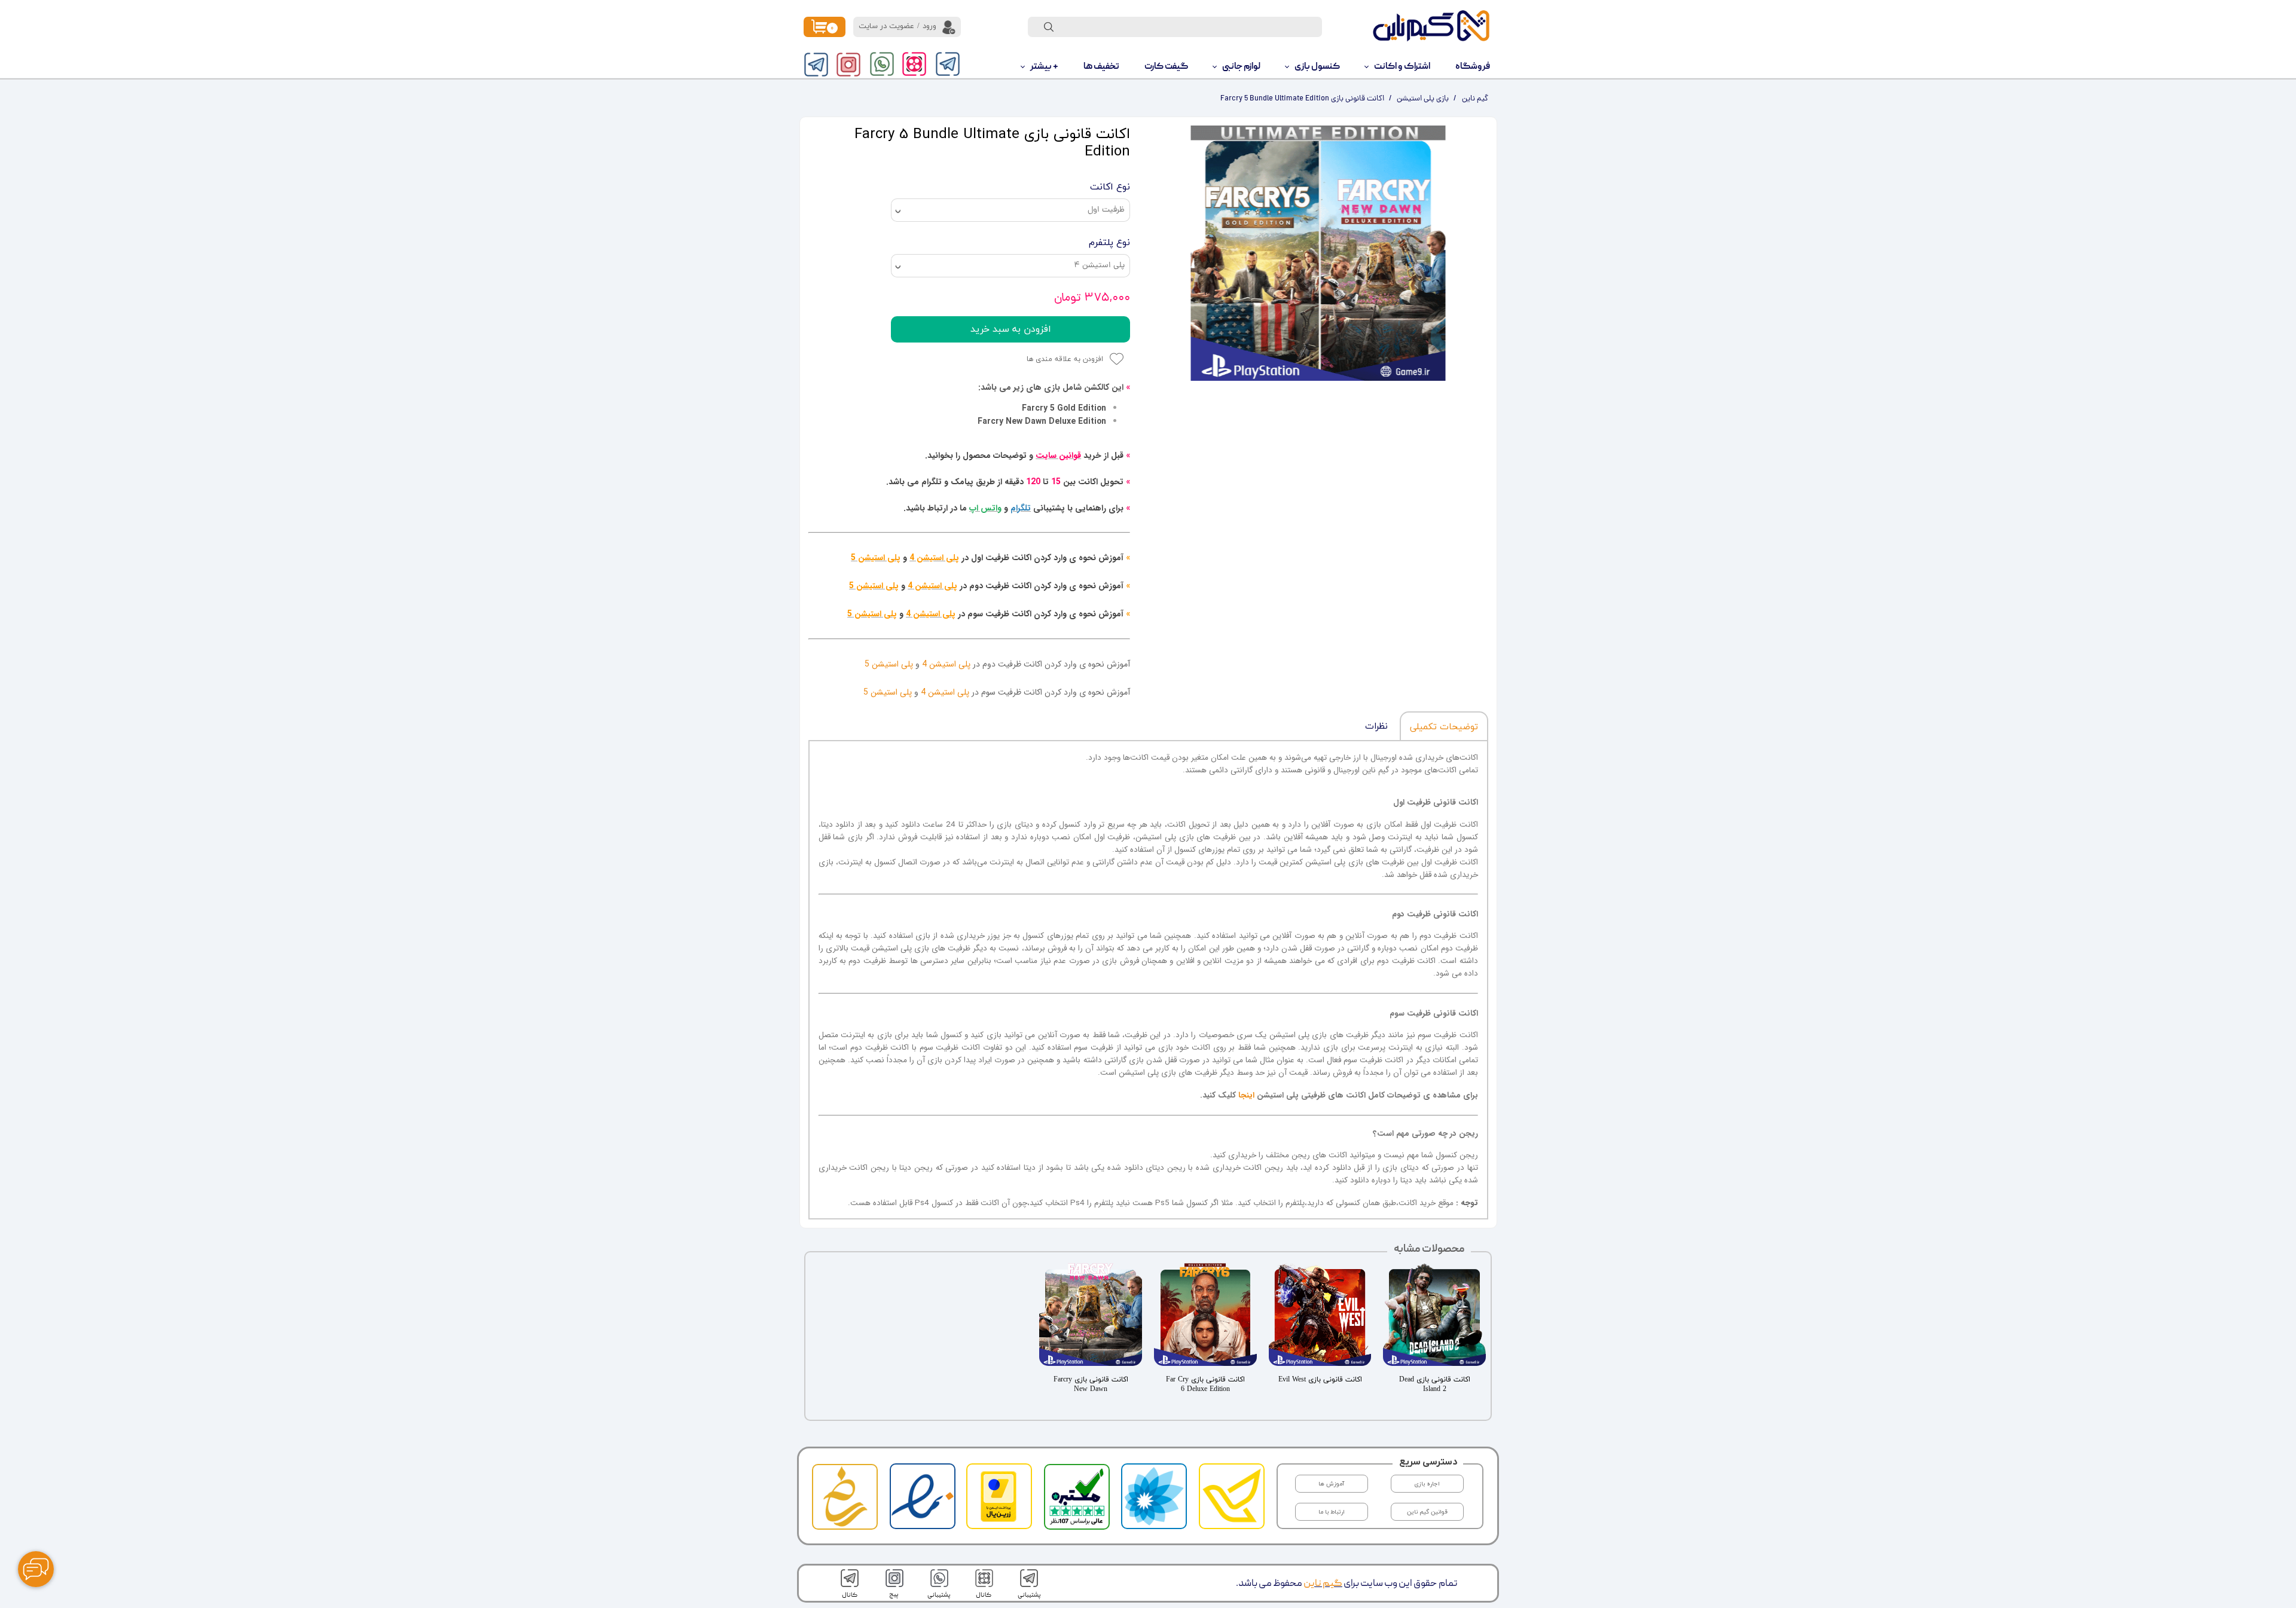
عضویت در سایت (886, 26)
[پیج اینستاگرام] (848, 65)
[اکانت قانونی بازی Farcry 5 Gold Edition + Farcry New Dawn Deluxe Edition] (1318, 253)
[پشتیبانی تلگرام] (948, 64)
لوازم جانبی (1241, 67)
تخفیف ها (1101, 67)
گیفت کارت (1166, 67)
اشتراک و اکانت (1402, 67)
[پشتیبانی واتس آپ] (882, 64)
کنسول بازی (1317, 67)
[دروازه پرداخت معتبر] (999, 1520)
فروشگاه (1473, 67)
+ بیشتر (1044, 67)
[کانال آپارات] (914, 64)
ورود (929, 26)
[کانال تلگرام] (816, 65)
